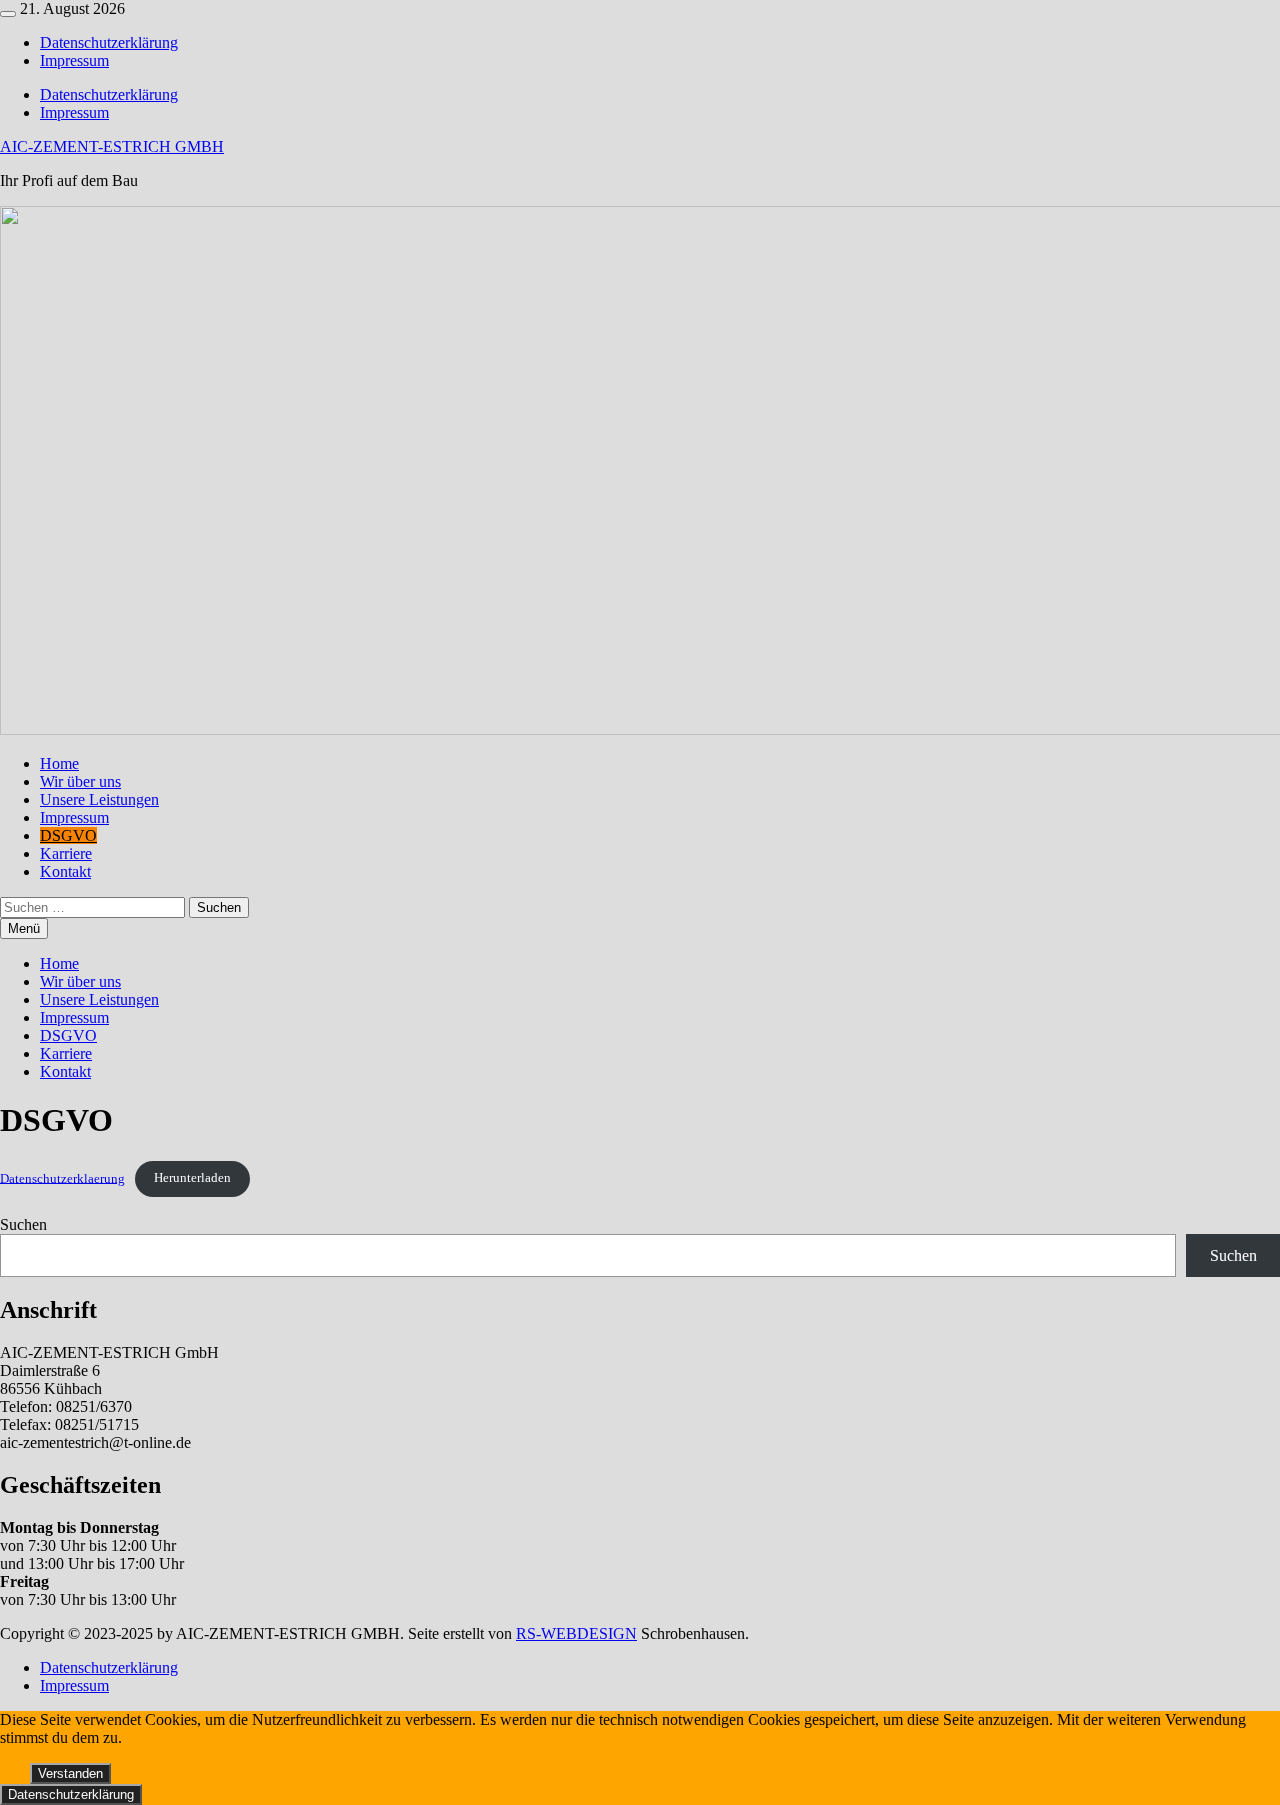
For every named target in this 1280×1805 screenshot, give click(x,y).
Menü (24, 928)
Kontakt (65, 871)
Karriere (66, 853)
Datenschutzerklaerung (62, 1178)
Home (59, 763)
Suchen (23, 1224)
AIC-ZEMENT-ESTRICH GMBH (112, 146)
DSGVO (68, 835)
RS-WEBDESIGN (576, 1633)
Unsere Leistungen (99, 799)
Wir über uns (80, 781)
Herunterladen (192, 1178)
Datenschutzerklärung (109, 42)
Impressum (74, 60)
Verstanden (70, 1773)
